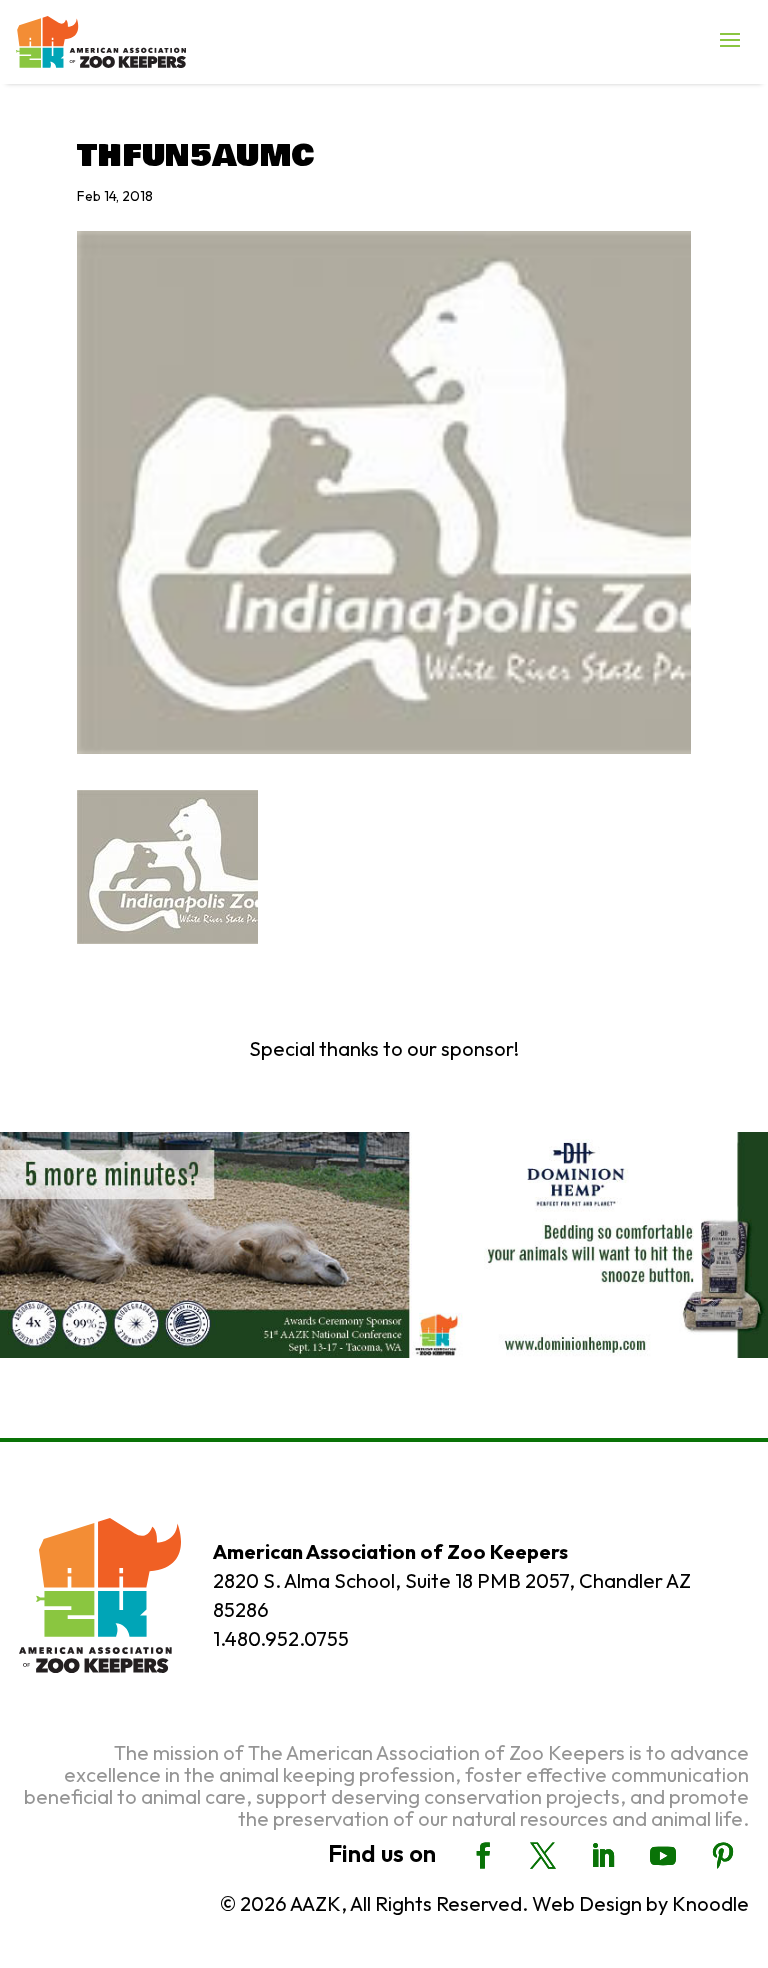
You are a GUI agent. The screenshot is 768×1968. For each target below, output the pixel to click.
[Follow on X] (543, 1856)
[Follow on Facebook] (483, 1856)
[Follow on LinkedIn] (603, 1856)
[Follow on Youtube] (663, 1856)
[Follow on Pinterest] (723, 1856)
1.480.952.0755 (281, 1638)
